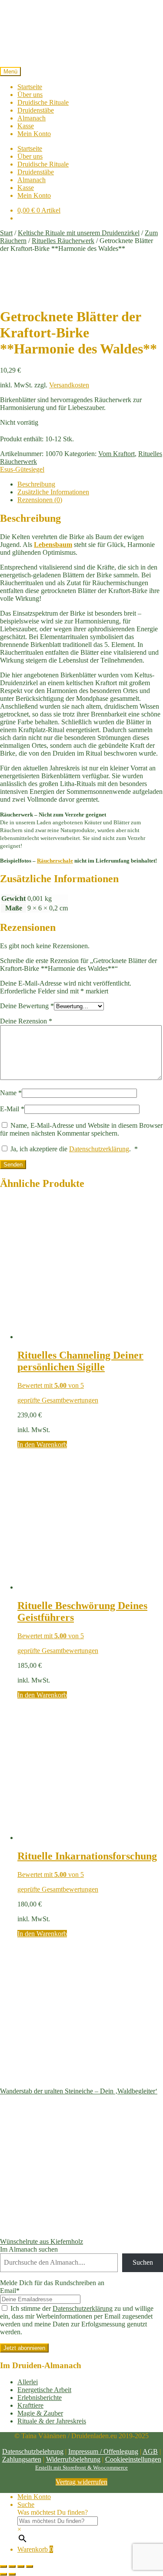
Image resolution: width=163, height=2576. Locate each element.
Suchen (143, 2262)
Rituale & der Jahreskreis (52, 2421)
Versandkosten (69, 385)
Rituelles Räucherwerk (63, 241)
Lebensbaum (53, 545)
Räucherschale (55, 861)
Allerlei (28, 2382)
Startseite (30, 87)
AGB (150, 2451)
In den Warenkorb (42, 1445)
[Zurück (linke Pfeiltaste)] (3, 2574)
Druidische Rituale (43, 102)
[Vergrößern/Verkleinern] (3, 2566)
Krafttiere (30, 2405)
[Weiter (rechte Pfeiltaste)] (12, 2574)
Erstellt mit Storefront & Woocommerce (81, 2468)
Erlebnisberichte (40, 2398)
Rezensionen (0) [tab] (40, 500)
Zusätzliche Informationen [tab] (53, 492)
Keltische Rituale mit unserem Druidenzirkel (79, 233)
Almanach (32, 118)
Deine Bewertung (27, 1006)
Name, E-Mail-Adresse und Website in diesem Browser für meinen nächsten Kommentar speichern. (81, 1129)
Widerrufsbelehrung (73, 2459)
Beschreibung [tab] (36, 484)
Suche (26, 2504)
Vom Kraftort (116, 454)
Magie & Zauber (40, 2413)
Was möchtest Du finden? (53, 2512)
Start (6, 233)
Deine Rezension (26, 1021)
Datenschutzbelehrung (33, 2451)
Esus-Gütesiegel (22, 469)
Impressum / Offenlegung (103, 2451)
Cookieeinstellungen (133, 2459)
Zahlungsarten (22, 2459)
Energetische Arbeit (44, 2390)
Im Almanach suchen (29, 2249)
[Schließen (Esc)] (30, 2566)
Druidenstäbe (36, 110)
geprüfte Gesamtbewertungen (58, 1400)
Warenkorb (35, 2549)
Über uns (30, 95)
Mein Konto (34, 134)
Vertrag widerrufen (81, 2482)
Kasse (26, 126)
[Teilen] (21, 2566)
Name (11, 1093)
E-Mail (12, 1109)
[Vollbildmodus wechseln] (12, 2566)
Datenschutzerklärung (99, 1149)
